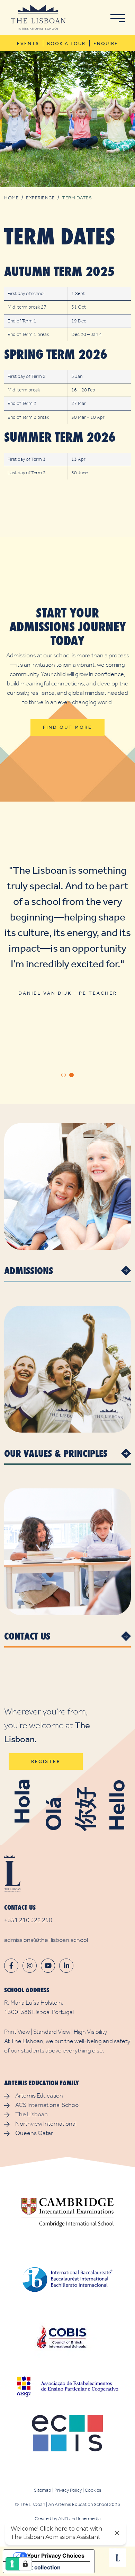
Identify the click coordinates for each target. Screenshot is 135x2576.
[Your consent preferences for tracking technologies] (25, 2564)
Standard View (52, 2032)
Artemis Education (39, 2095)
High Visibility (90, 2032)
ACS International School (47, 2105)
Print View (17, 2032)
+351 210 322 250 (28, 1920)
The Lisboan (31, 2114)
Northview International (46, 2124)
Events (28, 44)
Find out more (67, 727)
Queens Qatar (34, 2133)
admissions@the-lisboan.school (46, 1940)
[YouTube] (48, 1966)
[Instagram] (30, 1966)
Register (46, 1761)
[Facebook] (11, 1966)
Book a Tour (66, 44)
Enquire (106, 44)
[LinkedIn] (66, 1966)
